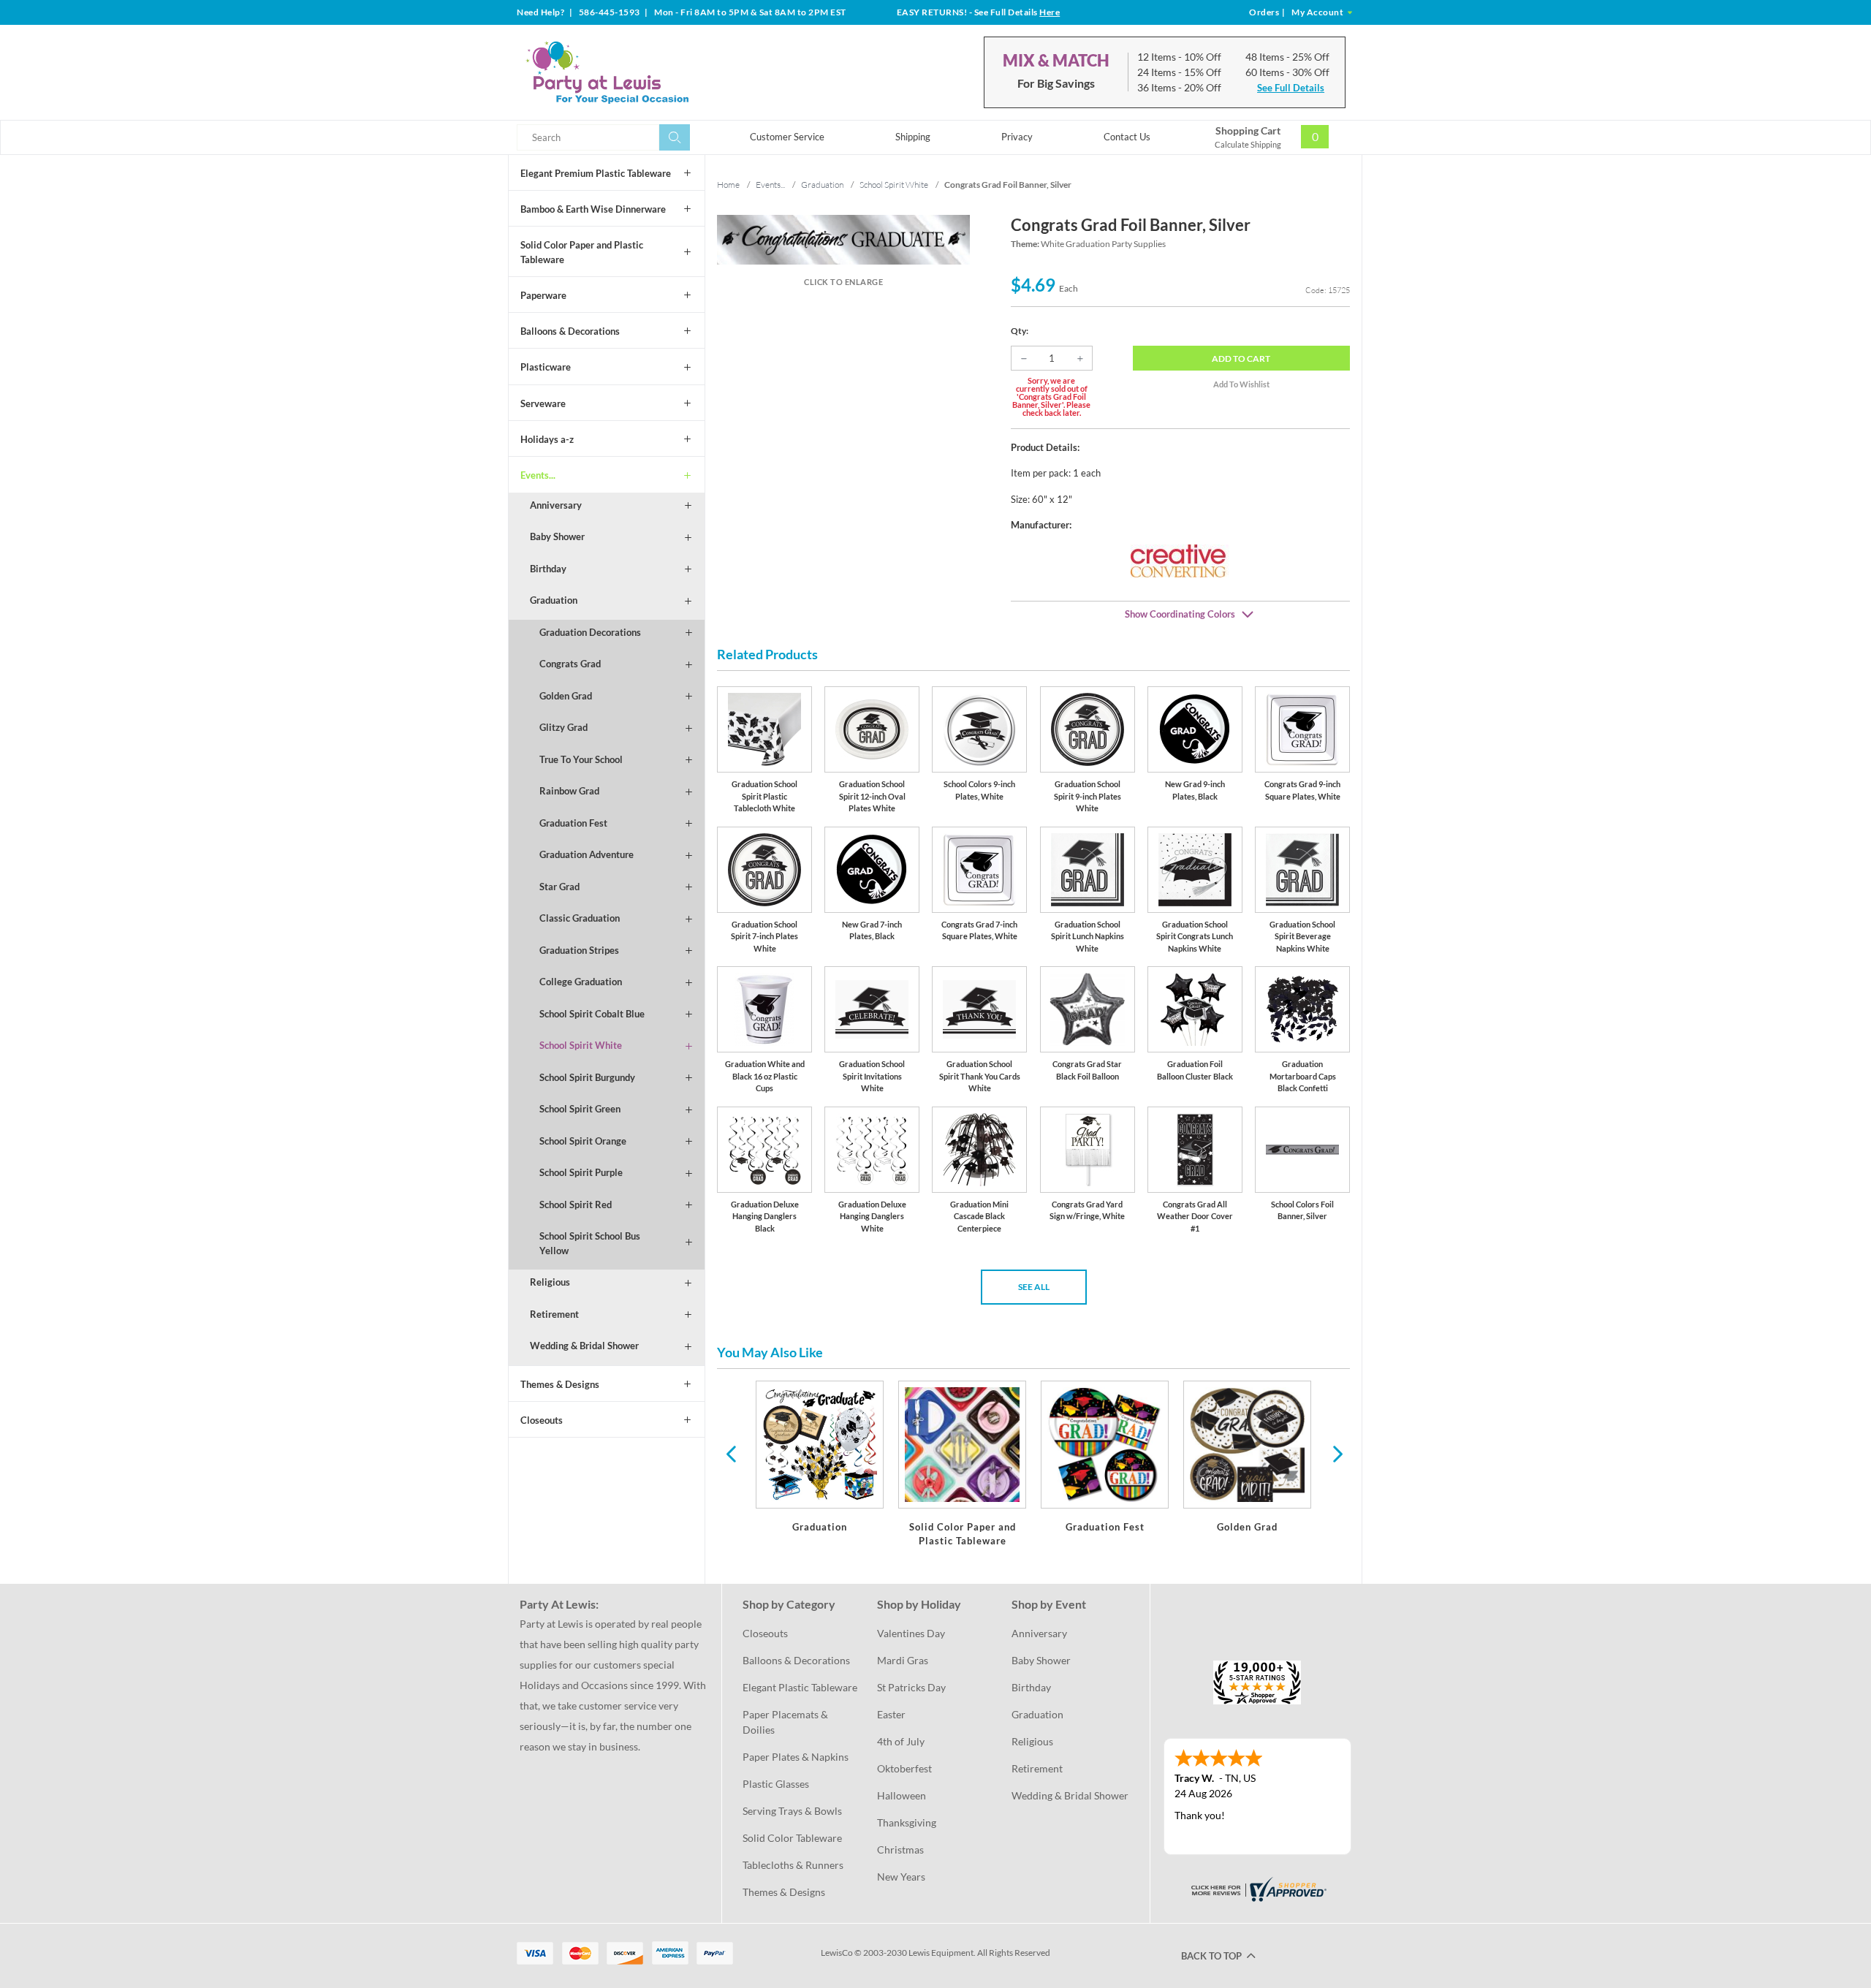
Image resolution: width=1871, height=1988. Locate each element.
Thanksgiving (907, 1822)
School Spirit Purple (581, 1172)
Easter (891, 1714)
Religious (550, 1282)
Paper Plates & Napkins (796, 1757)
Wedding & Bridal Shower (584, 1346)
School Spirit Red (576, 1204)
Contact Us (1127, 137)
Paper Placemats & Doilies (786, 1722)
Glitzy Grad (563, 727)
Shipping (913, 137)
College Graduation (581, 982)
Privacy (1017, 137)
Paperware (543, 295)
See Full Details (1291, 88)
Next (1336, 1453)
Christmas (900, 1849)
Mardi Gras (903, 1660)
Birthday (548, 569)
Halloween (902, 1795)
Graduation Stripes (579, 950)
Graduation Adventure (587, 854)
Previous (731, 1453)
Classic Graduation (580, 918)
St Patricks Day (911, 1687)
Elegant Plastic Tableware (800, 1687)
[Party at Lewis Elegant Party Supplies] (642, 72)
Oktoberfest (904, 1768)
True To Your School (581, 759)
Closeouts (542, 1420)
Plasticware (546, 367)
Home (728, 185)
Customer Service (787, 137)
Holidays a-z (547, 439)
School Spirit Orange (583, 1141)
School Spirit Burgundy (587, 1077)
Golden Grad (566, 696)
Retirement (554, 1314)
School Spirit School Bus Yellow (590, 1243)
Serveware (543, 403)
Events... (538, 475)
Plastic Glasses (776, 1784)
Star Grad (559, 887)
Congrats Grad (570, 664)
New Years (901, 1877)
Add (1241, 358)
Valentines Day (911, 1633)
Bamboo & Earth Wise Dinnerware (593, 209)
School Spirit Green (580, 1109)
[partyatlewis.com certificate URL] (1257, 1888)
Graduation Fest (573, 823)
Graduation (554, 600)
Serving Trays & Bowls (792, 1811)
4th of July (901, 1741)
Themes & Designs (560, 1384)
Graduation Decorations (590, 632)
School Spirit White (581, 1045)
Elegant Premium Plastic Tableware (596, 173)
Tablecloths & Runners (793, 1865)
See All (1034, 1287)
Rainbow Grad (569, 791)
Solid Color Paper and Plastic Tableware (582, 252)
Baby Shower (557, 536)
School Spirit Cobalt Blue (592, 1014)
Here (1050, 12)
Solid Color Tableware (792, 1838)
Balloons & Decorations (570, 331)
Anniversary (556, 505)
